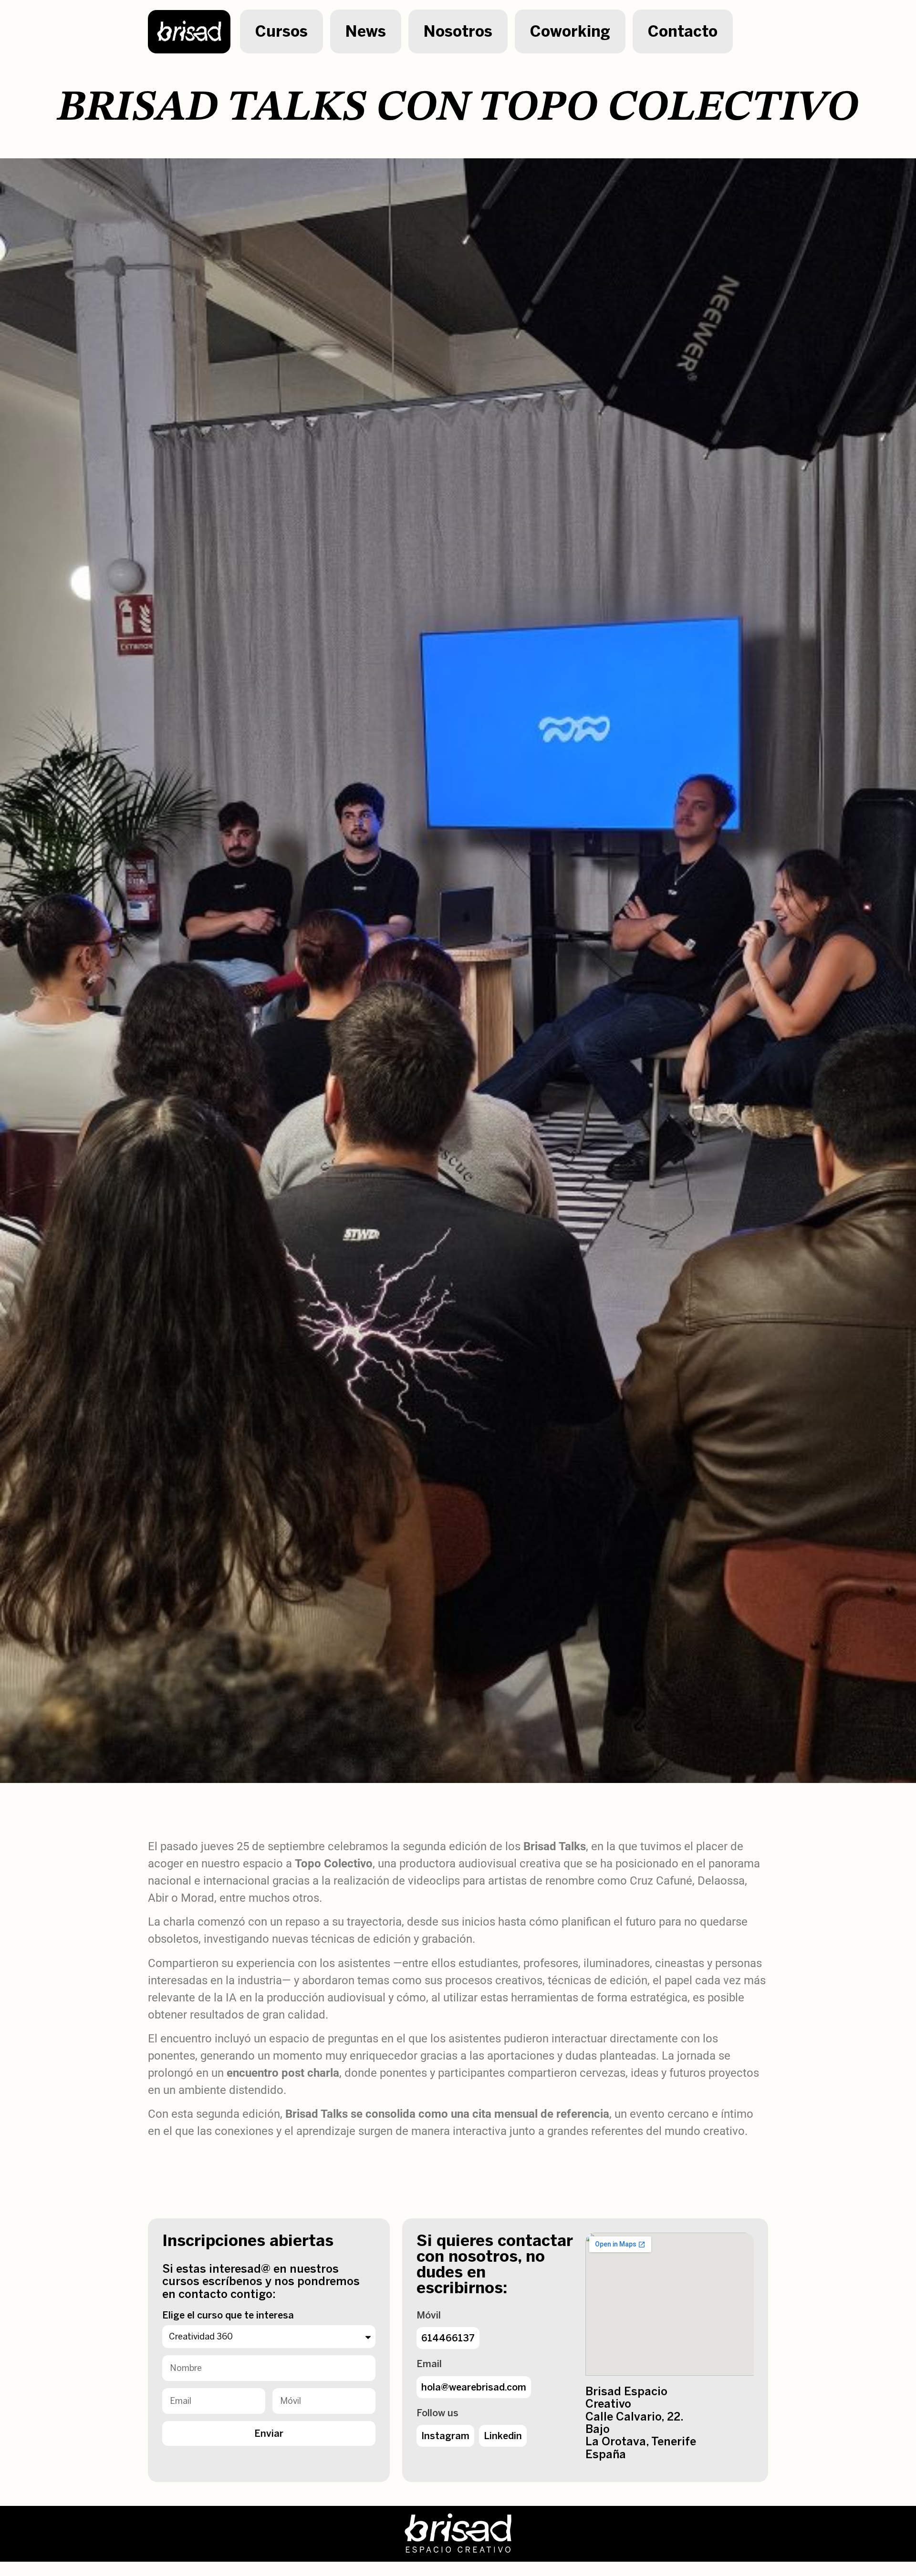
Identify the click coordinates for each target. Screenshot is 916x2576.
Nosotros (458, 31)
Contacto (683, 31)
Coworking (570, 31)
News (366, 31)
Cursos (281, 31)
